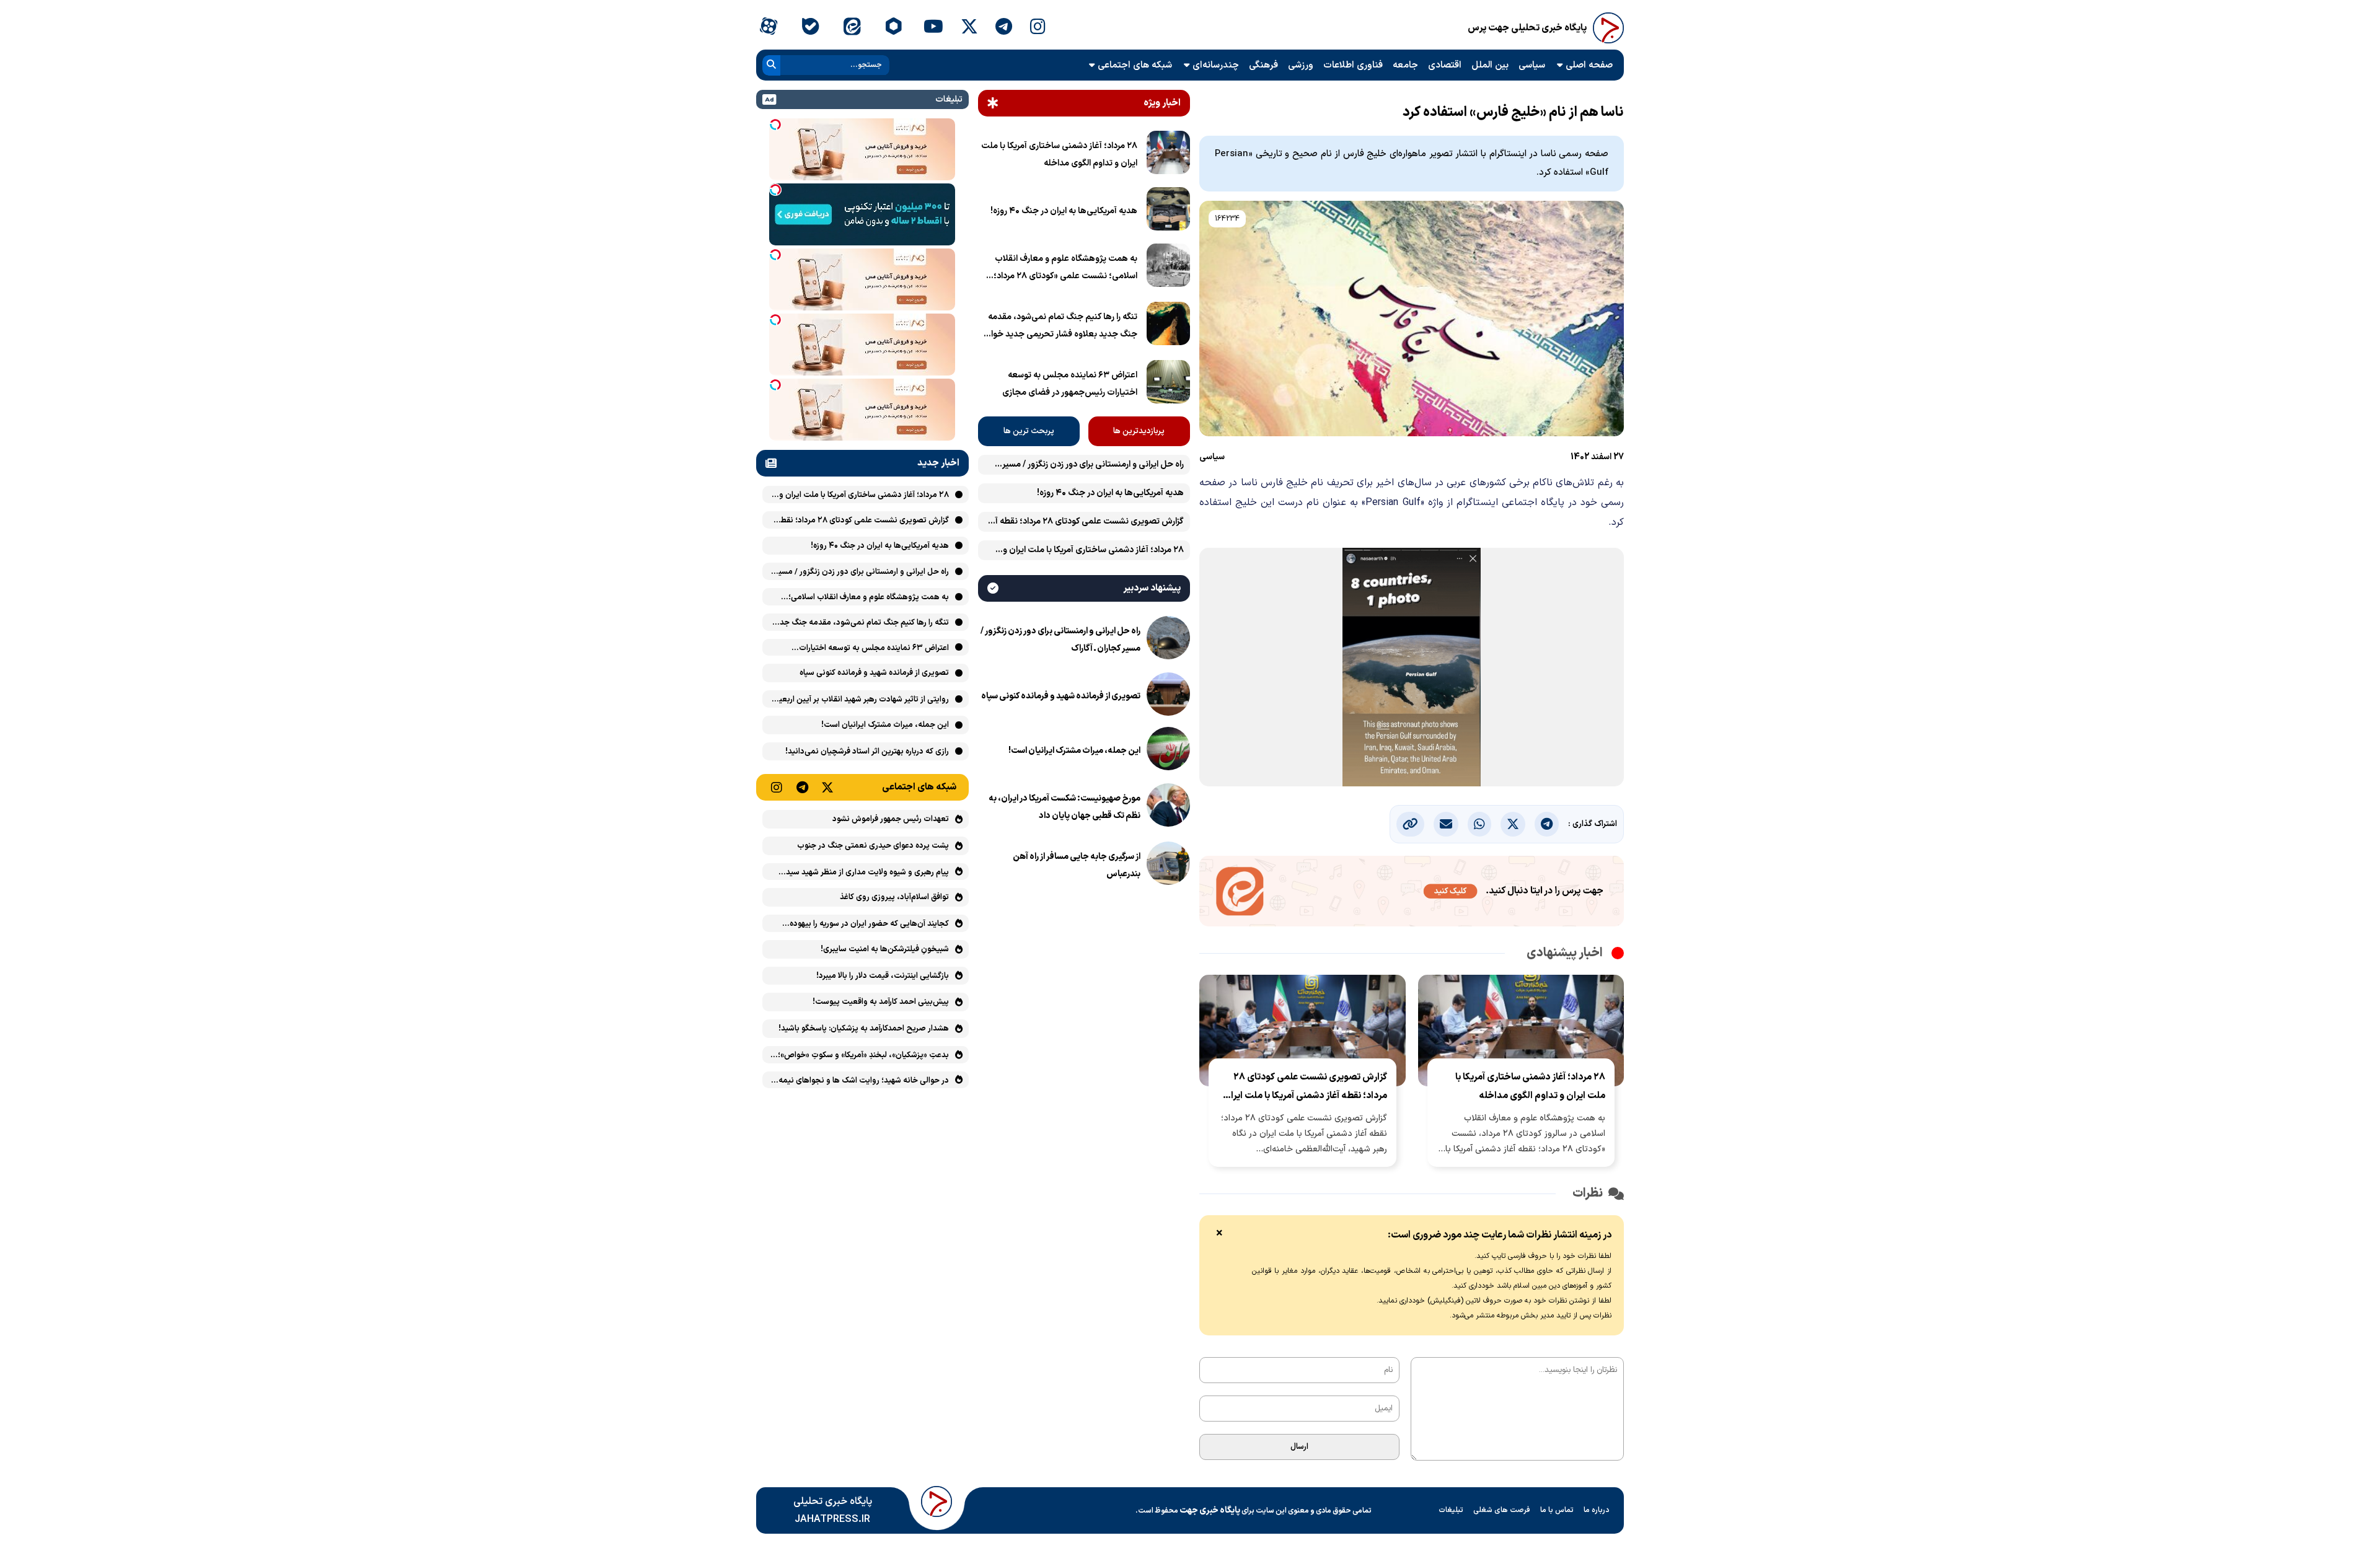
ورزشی (1301, 65)
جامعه (1405, 65)
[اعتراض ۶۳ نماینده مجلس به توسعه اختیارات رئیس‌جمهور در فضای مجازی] (1168, 384)
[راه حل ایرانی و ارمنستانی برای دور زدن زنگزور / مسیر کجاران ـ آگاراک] (1168, 640)
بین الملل (1490, 65)
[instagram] (1038, 28)
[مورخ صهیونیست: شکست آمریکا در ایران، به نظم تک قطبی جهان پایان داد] (1168, 807)
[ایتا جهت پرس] (1412, 894)
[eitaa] (852, 28)
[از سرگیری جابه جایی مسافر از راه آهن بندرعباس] (1168, 866)
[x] (969, 28)
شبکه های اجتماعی (1135, 65)
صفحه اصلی (1589, 65)
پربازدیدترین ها (1139, 431)
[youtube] (933, 28)
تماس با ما (1557, 1510)
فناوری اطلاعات (1353, 65)
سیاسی (1532, 65)
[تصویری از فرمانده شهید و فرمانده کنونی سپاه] (1168, 697)
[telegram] (1004, 28)
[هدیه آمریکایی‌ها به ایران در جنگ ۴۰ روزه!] (1168, 211)
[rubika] (893, 28)
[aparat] (768, 28)
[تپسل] (775, 125)
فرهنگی (1263, 65)
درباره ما (1597, 1510)
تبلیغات (1451, 1510)
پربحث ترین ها (1029, 431)
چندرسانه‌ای (1216, 65)
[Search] (771, 65)
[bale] (810, 28)
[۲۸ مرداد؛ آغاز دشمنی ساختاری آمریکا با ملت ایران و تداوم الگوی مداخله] (1168, 155)
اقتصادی (1445, 65)
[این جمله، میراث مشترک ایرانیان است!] (1168, 751)
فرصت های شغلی (1502, 1510)
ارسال (1299, 1447)
